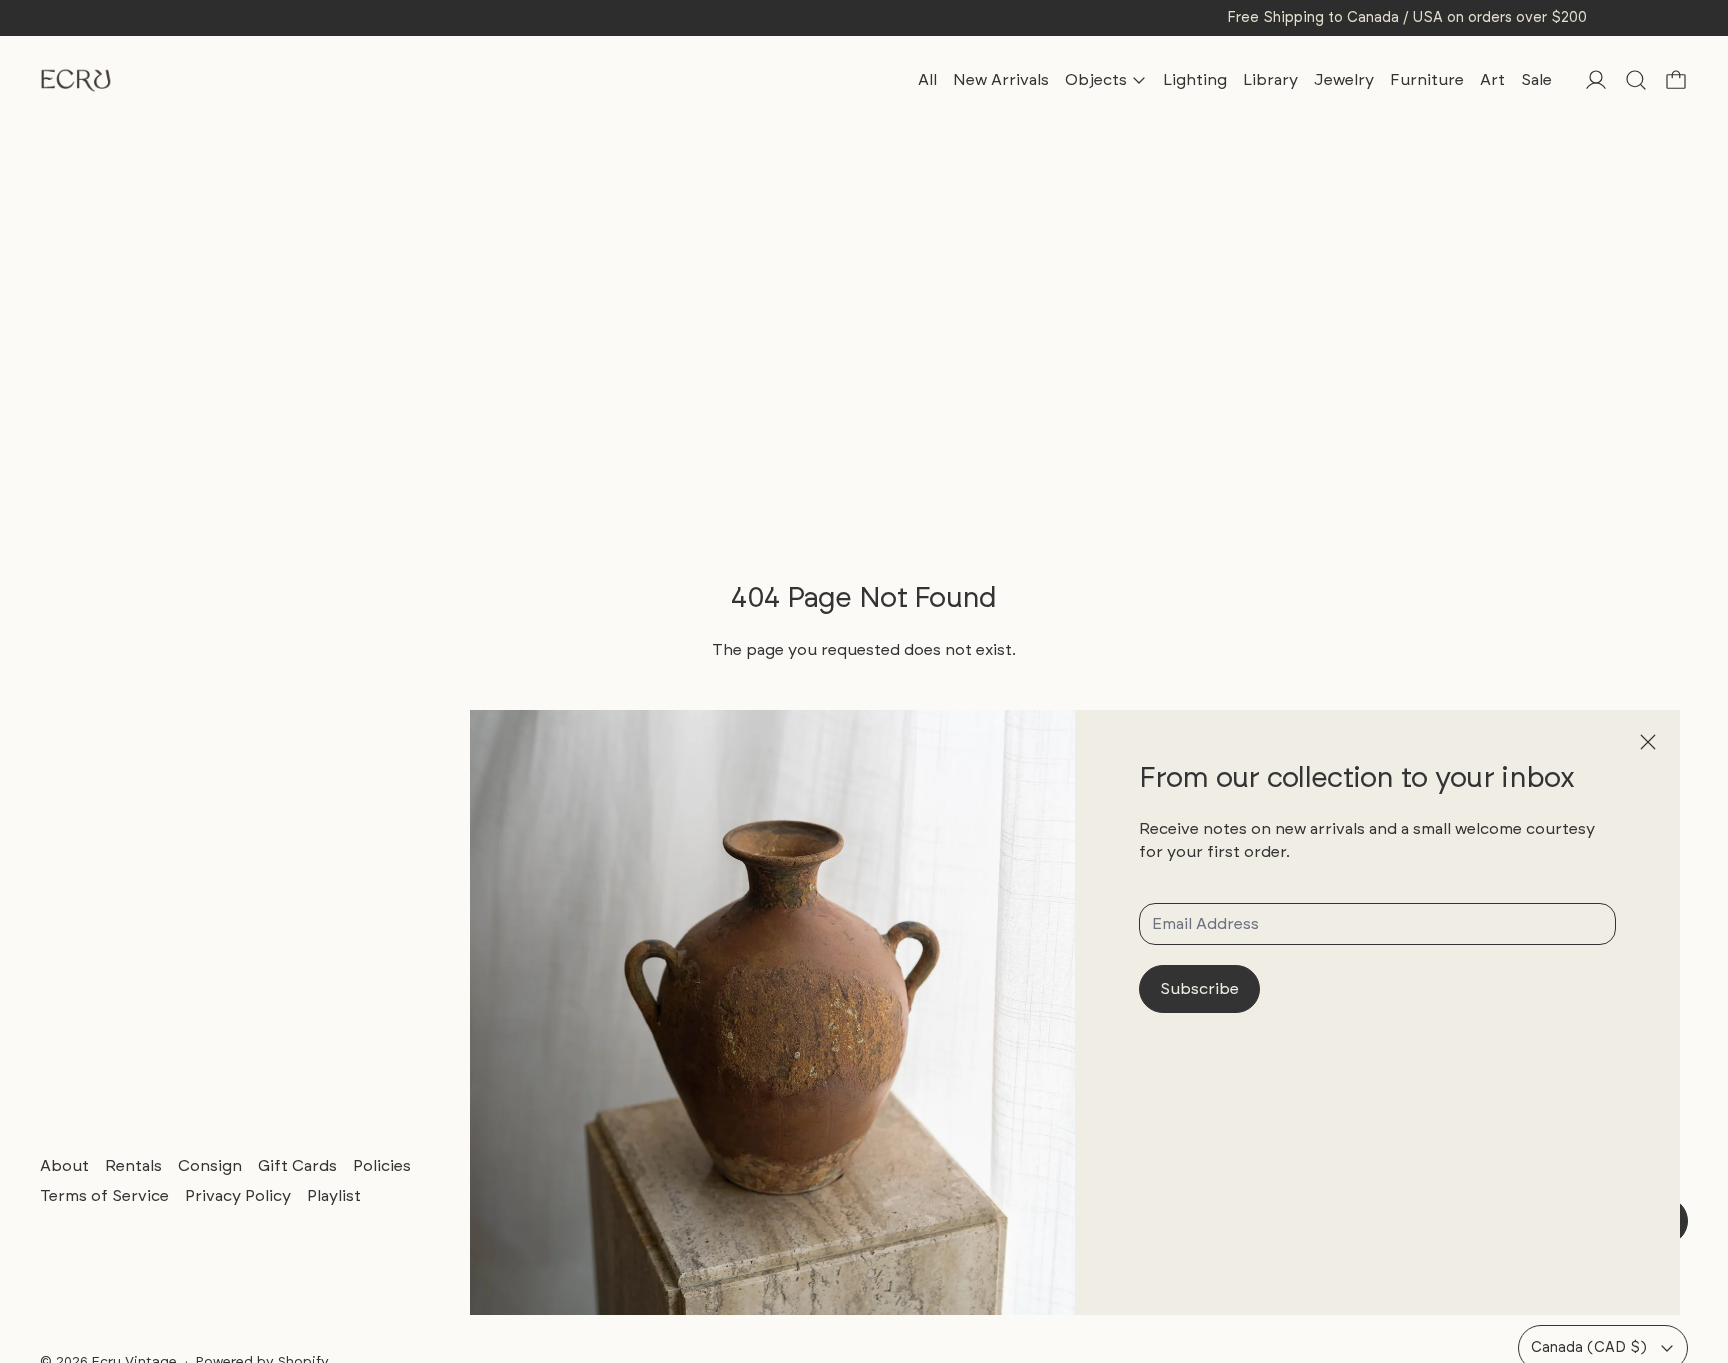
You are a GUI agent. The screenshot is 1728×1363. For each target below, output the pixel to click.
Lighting (1195, 79)
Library (1270, 79)
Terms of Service (104, 1195)
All (927, 79)
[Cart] (1676, 80)
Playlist (334, 1195)
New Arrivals (1001, 79)
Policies (382, 1165)
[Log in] (1596, 80)
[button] (1636, 80)
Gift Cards (297, 1165)
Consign (210, 1165)
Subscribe (1199, 988)
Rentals (133, 1165)
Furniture (1427, 79)
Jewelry (1344, 79)
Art (1492, 79)
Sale (1536, 79)
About (64, 1165)
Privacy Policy (238, 1195)
